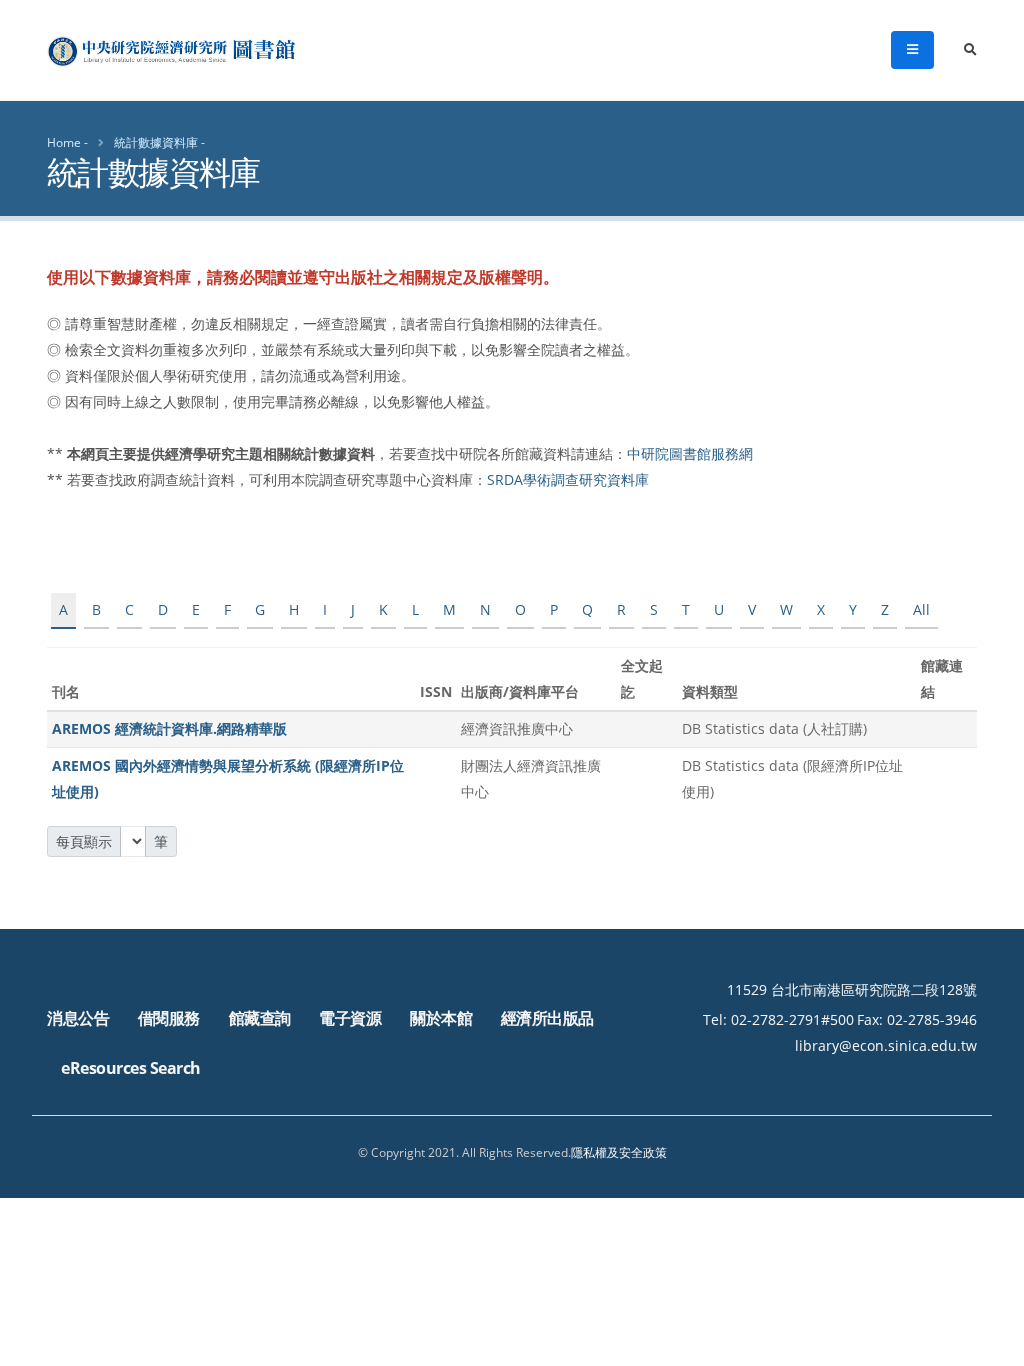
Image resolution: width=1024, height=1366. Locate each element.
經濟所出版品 (547, 1018)
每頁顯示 (84, 841)
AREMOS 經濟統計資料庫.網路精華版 (169, 728)
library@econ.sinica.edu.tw (886, 1045)
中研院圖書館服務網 (690, 453)
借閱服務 (169, 1018)
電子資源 (350, 1018)
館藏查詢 (260, 1018)
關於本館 (441, 1018)
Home (64, 142)
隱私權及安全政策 (619, 1152)
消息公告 (78, 1018)
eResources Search (131, 1068)
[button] (989, 1343)
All (921, 609)
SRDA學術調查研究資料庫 (568, 479)
